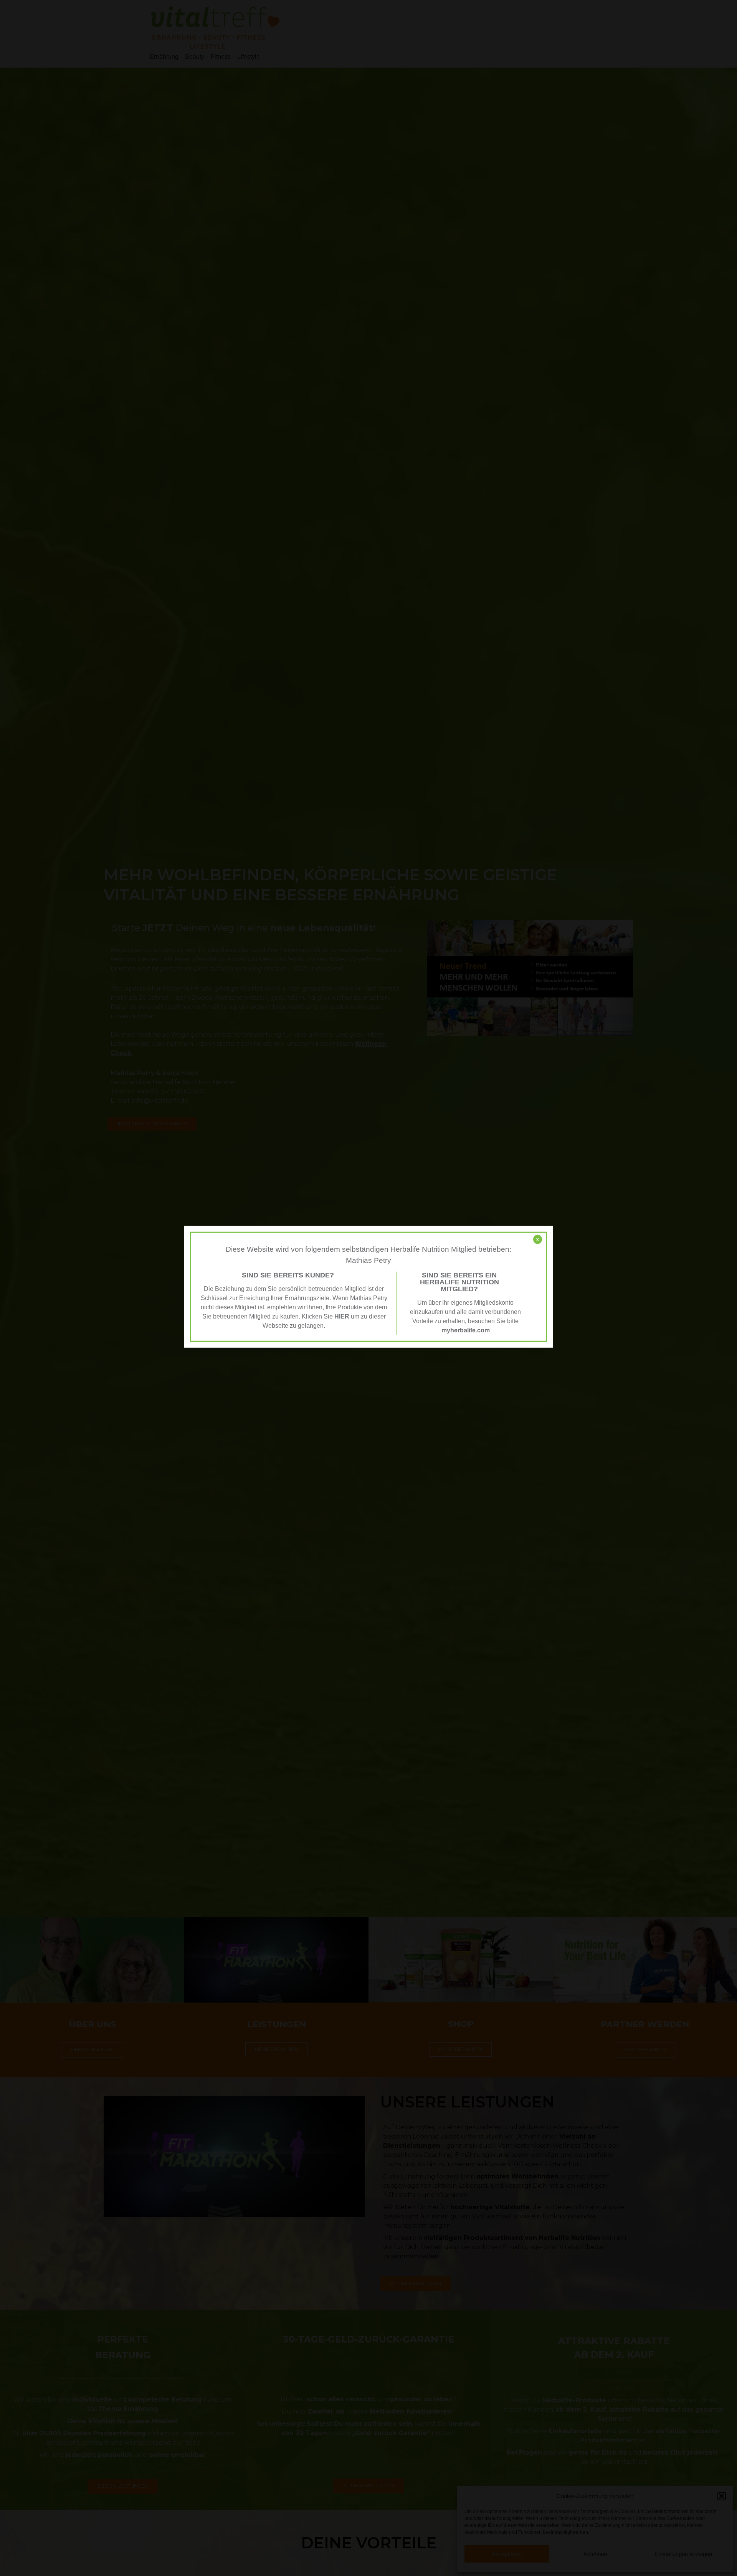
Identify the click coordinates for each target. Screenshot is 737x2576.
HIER (342, 1316)
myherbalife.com (466, 1330)
